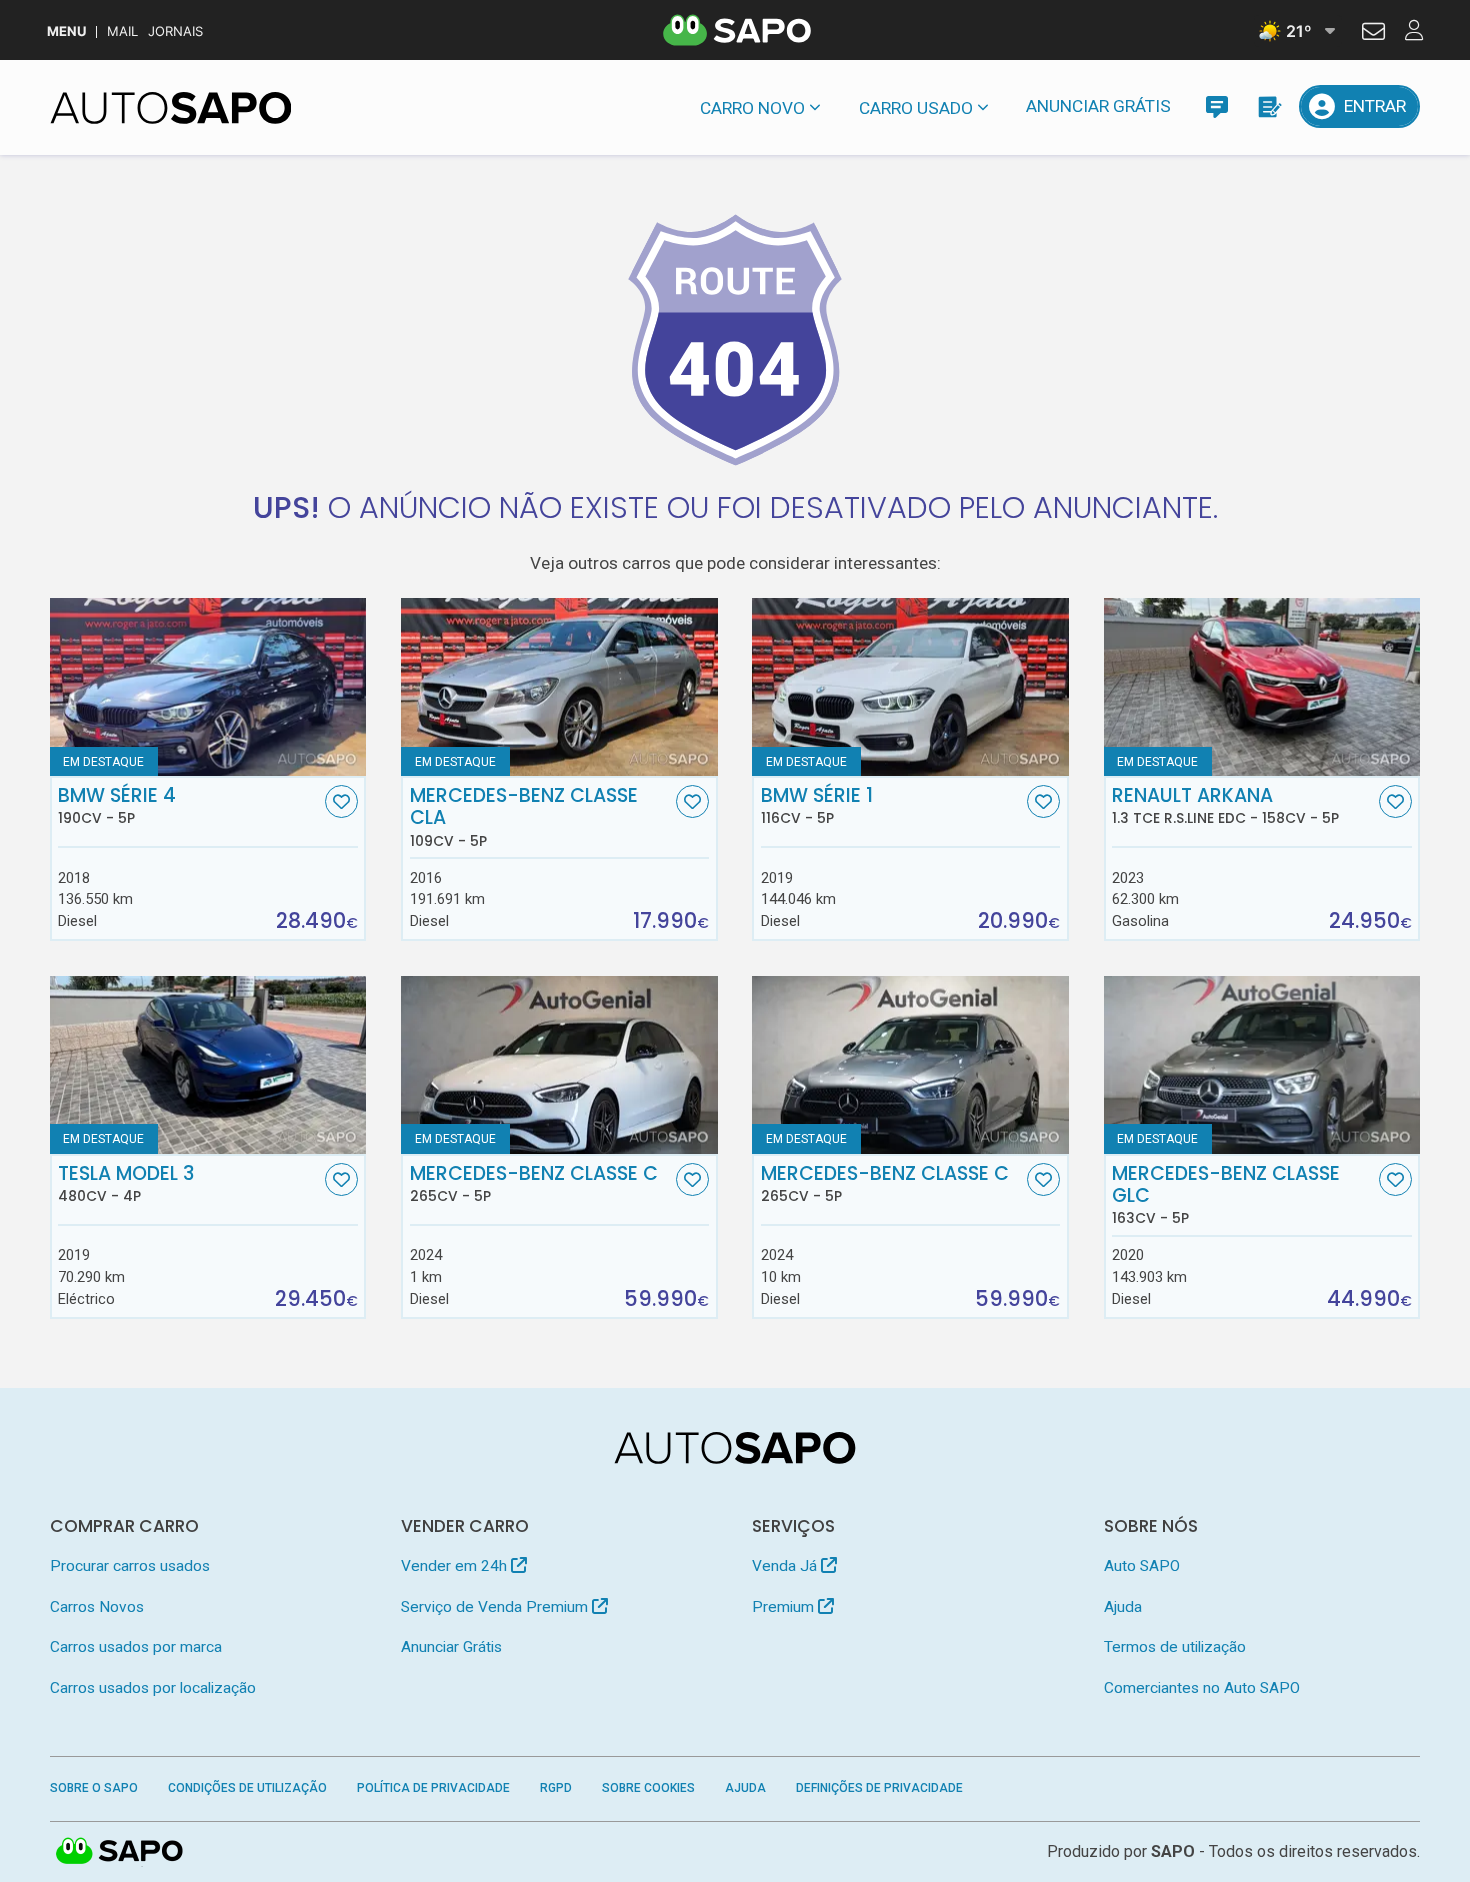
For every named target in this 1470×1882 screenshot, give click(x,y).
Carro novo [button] (752, 108)
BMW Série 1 (817, 806)
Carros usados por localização (153, 1688)
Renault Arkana (1225, 806)
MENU (66, 31)
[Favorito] (341, 801)
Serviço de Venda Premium (496, 1607)
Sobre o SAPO (94, 1788)
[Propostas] (1268, 106)
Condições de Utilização (247, 1788)
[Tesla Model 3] (208, 1065)
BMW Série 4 (117, 806)
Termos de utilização (1175, 1647)
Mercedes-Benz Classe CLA (524, 817)
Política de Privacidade (433, 1788)
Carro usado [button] (916, 108)
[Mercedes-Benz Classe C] (559, 1065)
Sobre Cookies (648, 1788)
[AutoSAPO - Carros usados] (171, 108)
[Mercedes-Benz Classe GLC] (1262, 1065)
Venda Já (786, 1566)
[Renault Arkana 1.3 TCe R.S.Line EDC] (1262, 687)
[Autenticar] (1373, 34)
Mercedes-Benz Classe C (534, 1184)
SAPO (120, 1852)
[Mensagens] (1216, 106)
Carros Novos (97, 1607)
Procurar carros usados (130, 1566)
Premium (785, 1607)
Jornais (175, 31)
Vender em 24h (456, 1566)
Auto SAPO (1142, 1566)
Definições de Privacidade (879, 1788)
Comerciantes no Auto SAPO (1202, 1688)
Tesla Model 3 (126, 1184)
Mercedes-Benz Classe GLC (1226, 1195)
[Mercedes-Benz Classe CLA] (559, 687)
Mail (122, 31)
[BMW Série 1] (910, 687)
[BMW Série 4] (208, 687)
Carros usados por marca (136, 1647)
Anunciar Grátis (1098, 106)
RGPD (556, 1788)
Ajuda (1123, 1607)
